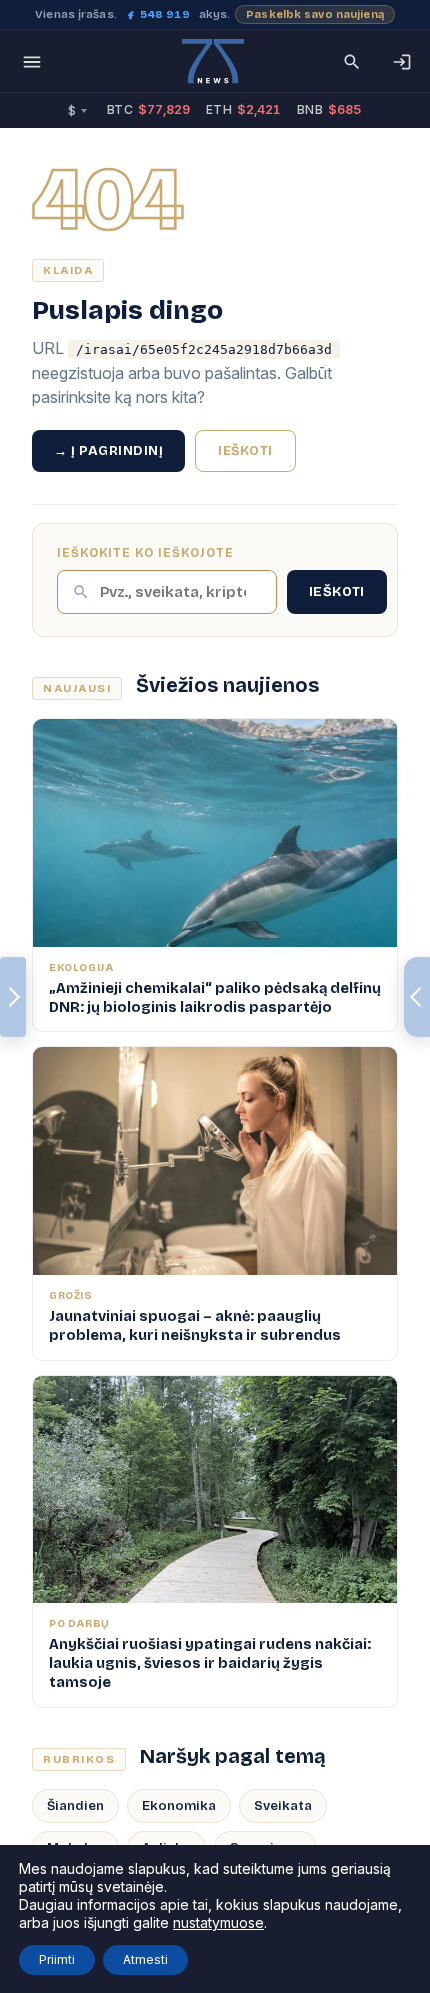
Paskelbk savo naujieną (315, 14)
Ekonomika (179, 1806)
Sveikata (283, 1806)
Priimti (57, 1959)
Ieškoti (245, 451)
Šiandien (75, 1806)
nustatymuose (218, 1922)
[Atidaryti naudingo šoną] (417, 997)
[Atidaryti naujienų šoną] (13, 997)
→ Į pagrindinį (108, 451)
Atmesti (145, 1959)
